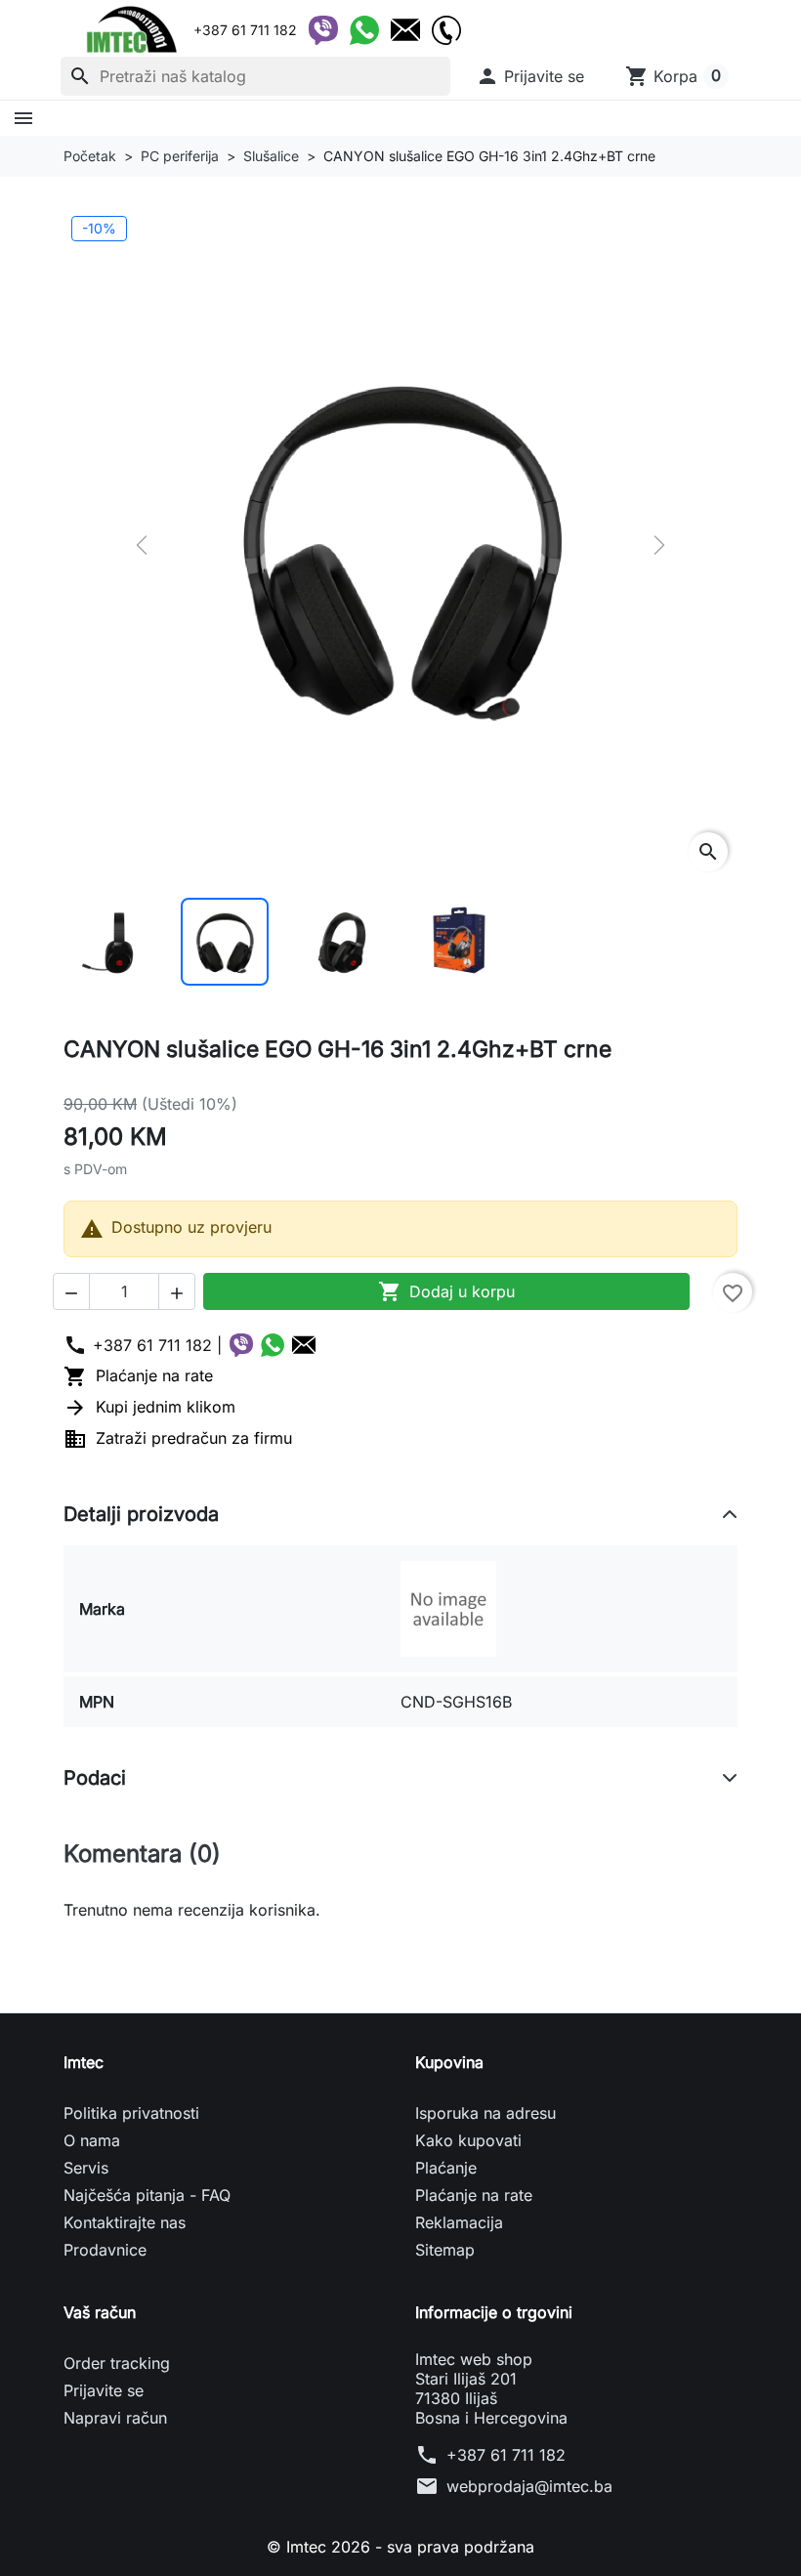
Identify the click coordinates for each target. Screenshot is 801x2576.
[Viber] (323, 30)
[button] (530, 76)
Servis (86, 2168)
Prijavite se (104, 2390)
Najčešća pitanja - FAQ (147, 2195)
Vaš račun (100, 2312)
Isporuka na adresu (485, 2113)
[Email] (405, 30)
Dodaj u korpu (446, 1291)
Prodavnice (105, 2250)
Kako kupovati (468, 2140)
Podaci (95, 1778)
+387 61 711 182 (506, 2455)
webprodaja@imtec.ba (529, 2486)
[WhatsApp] (364, 30)
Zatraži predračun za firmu (178, 1438)
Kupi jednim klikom (149, 1407)
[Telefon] (446, 30)
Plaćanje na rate (138, 1375)
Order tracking (117, 2363)
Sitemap (445, 2250)
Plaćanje (446, 2168)
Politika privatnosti (131, 2113)
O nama (92, 2140)
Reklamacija (459, 2222)
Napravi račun (115, 2418)
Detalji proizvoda (141, 1514)
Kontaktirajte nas (125, 2222)
